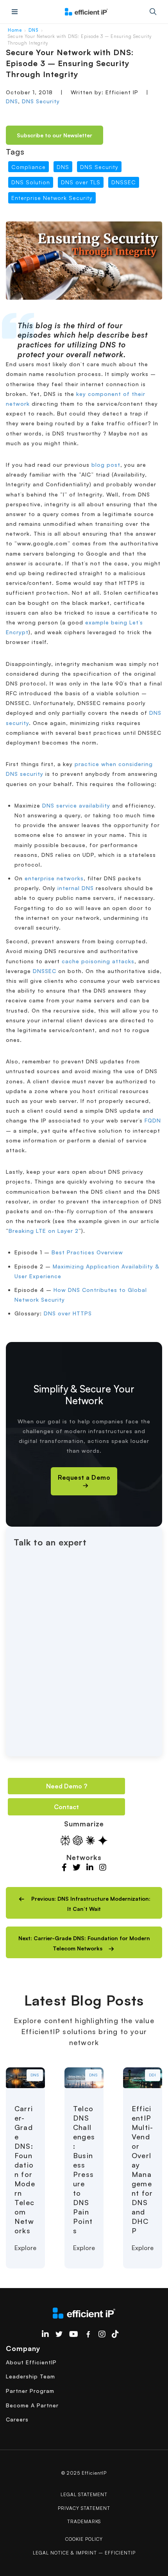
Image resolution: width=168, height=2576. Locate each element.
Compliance (29, 167)
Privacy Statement (84, 2508)
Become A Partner (32, 2405)
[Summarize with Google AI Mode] (103, 1840)
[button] (84, 1903)
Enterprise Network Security (52, 198)
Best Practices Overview (87, 1252)
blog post (106, 465)
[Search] (153, 12)
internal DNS (76, 888)
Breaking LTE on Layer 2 (44, 1231)
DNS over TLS (81, 182)
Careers (17, 2419)
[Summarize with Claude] (90, 1840)
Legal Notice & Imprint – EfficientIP (84, 2553)
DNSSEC (124, 182)
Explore (25, 2248)
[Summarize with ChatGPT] (78, 1840)
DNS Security (41, 101)
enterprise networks (54, 878)
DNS (34, 30)
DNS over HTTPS (68, 1313)
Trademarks (84, 2521)
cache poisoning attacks (98, 961)
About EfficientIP (31, 2362)
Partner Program (30, 2391)
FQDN (153, 1120)
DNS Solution (31, 182)
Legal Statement (84, 2494)
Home (15, 30)
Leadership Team (30, 2376)
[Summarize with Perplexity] (65, 1840)
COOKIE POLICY (84, 2539)
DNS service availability (76, 805)
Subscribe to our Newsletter (55, 135)
